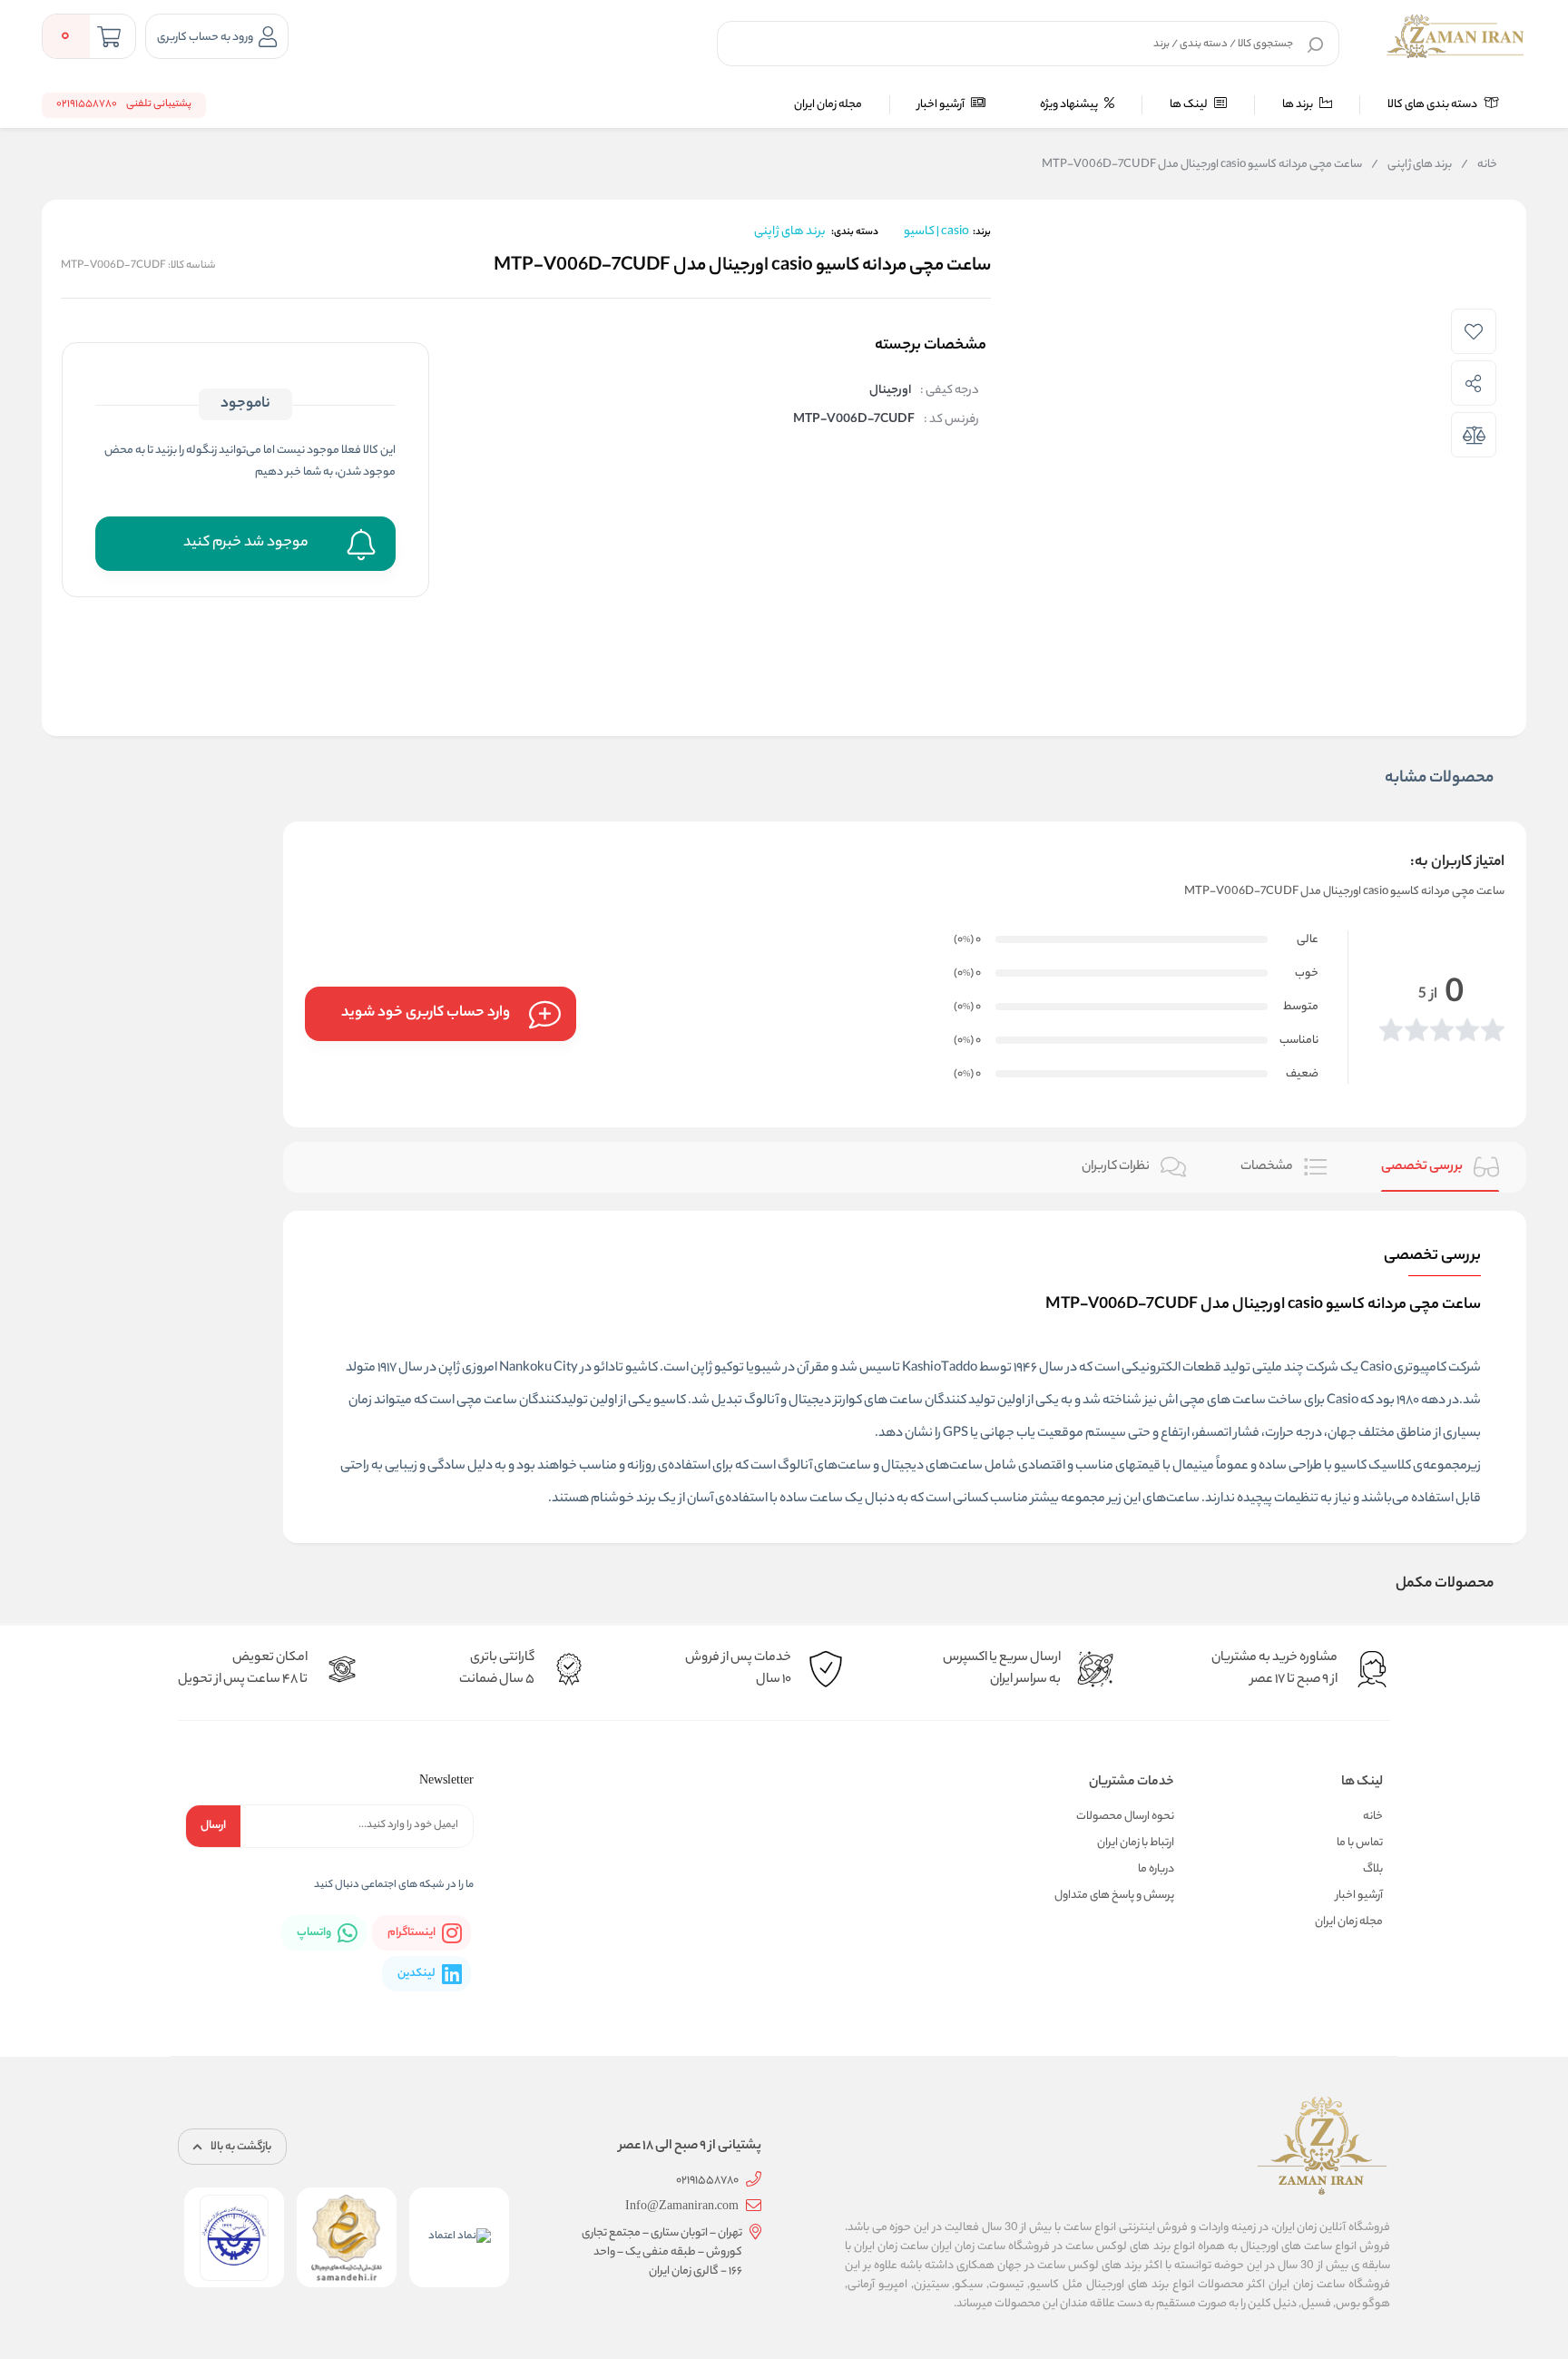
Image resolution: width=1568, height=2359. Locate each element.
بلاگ (1373, 1869)
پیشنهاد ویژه (1070, 105)
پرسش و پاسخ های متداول (1114, 1896)
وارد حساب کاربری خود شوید (426, 1013)
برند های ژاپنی (1411, 165)
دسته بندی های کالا (1433, 105)
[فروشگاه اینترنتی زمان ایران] (1455, 36)
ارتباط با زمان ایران (1136, 1843)
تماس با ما (1360, 1843)
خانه (1479, 165)
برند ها (1298, 105)
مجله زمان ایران (828, 105)
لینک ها (1190, 105)
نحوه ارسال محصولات (1125, 1817)
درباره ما (1156, 1869)
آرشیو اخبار (942, 105)
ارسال (213, 1826)
